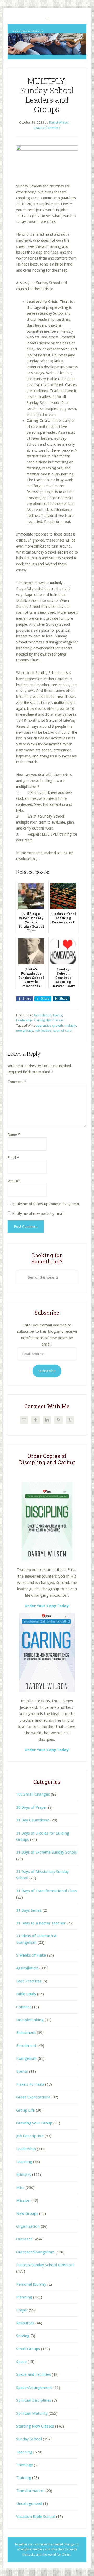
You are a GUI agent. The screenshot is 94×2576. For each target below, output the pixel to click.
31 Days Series (29, 1910)
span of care (62, 1031)
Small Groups (28, 2349)
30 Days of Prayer (32, 1807)
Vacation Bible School (36, 2517)
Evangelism (26, 2058)
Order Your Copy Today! (47, 1750)
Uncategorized (29, 2504)
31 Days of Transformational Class (47, 1891)
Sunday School (29, 2439)
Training (24, 2478)
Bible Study (26, 1994)
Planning (24, 2297)
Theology (25, 2465)
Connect (24, 2007)
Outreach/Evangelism (35, 2252)
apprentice (43, 1026)
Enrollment (26, 2046)
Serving (23, 2336)
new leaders (43, 1031)
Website (14, 1181)
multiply (70, 1026)
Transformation (30, 2491)
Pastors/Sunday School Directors (45, 2265)
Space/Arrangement (34, 2388)
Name (14, 1134)
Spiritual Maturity (32, 2413)
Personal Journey (31, 2284)
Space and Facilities (34, 2374)
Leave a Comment (47, 128)
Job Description (30, 2136)
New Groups (27, 2213)
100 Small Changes (33, 1794)
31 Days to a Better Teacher (41, 1923)
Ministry (24, 2175)
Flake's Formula (30, 2084)
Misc (20, 2188)
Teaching (24, 2452)
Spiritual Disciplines (34, 2400)
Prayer (22, 2310)
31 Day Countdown (33, 1820)
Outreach (24, 2239)
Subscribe (47, 1371)
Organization (28, 2226)
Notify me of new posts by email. (38, 1214)
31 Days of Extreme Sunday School (47, 1852)
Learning (24, 2162)
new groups (25, 1031)
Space (21, 2362)
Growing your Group (34, 2123)
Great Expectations (33, 2097)
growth (58, 1026)
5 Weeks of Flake (31, 1955)
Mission (23, 2200)
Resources (25, 2323)
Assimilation (43, 1015)
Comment (17, 1082)
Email (13, 1158)
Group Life (25, 2110)
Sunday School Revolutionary (47, 42)
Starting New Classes (48, 1020)
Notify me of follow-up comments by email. (46, 1204)
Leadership (24, 1020)
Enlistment (26, 2033)
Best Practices (29, 1981)
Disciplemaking (30, 2020)
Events (58, 1015)
